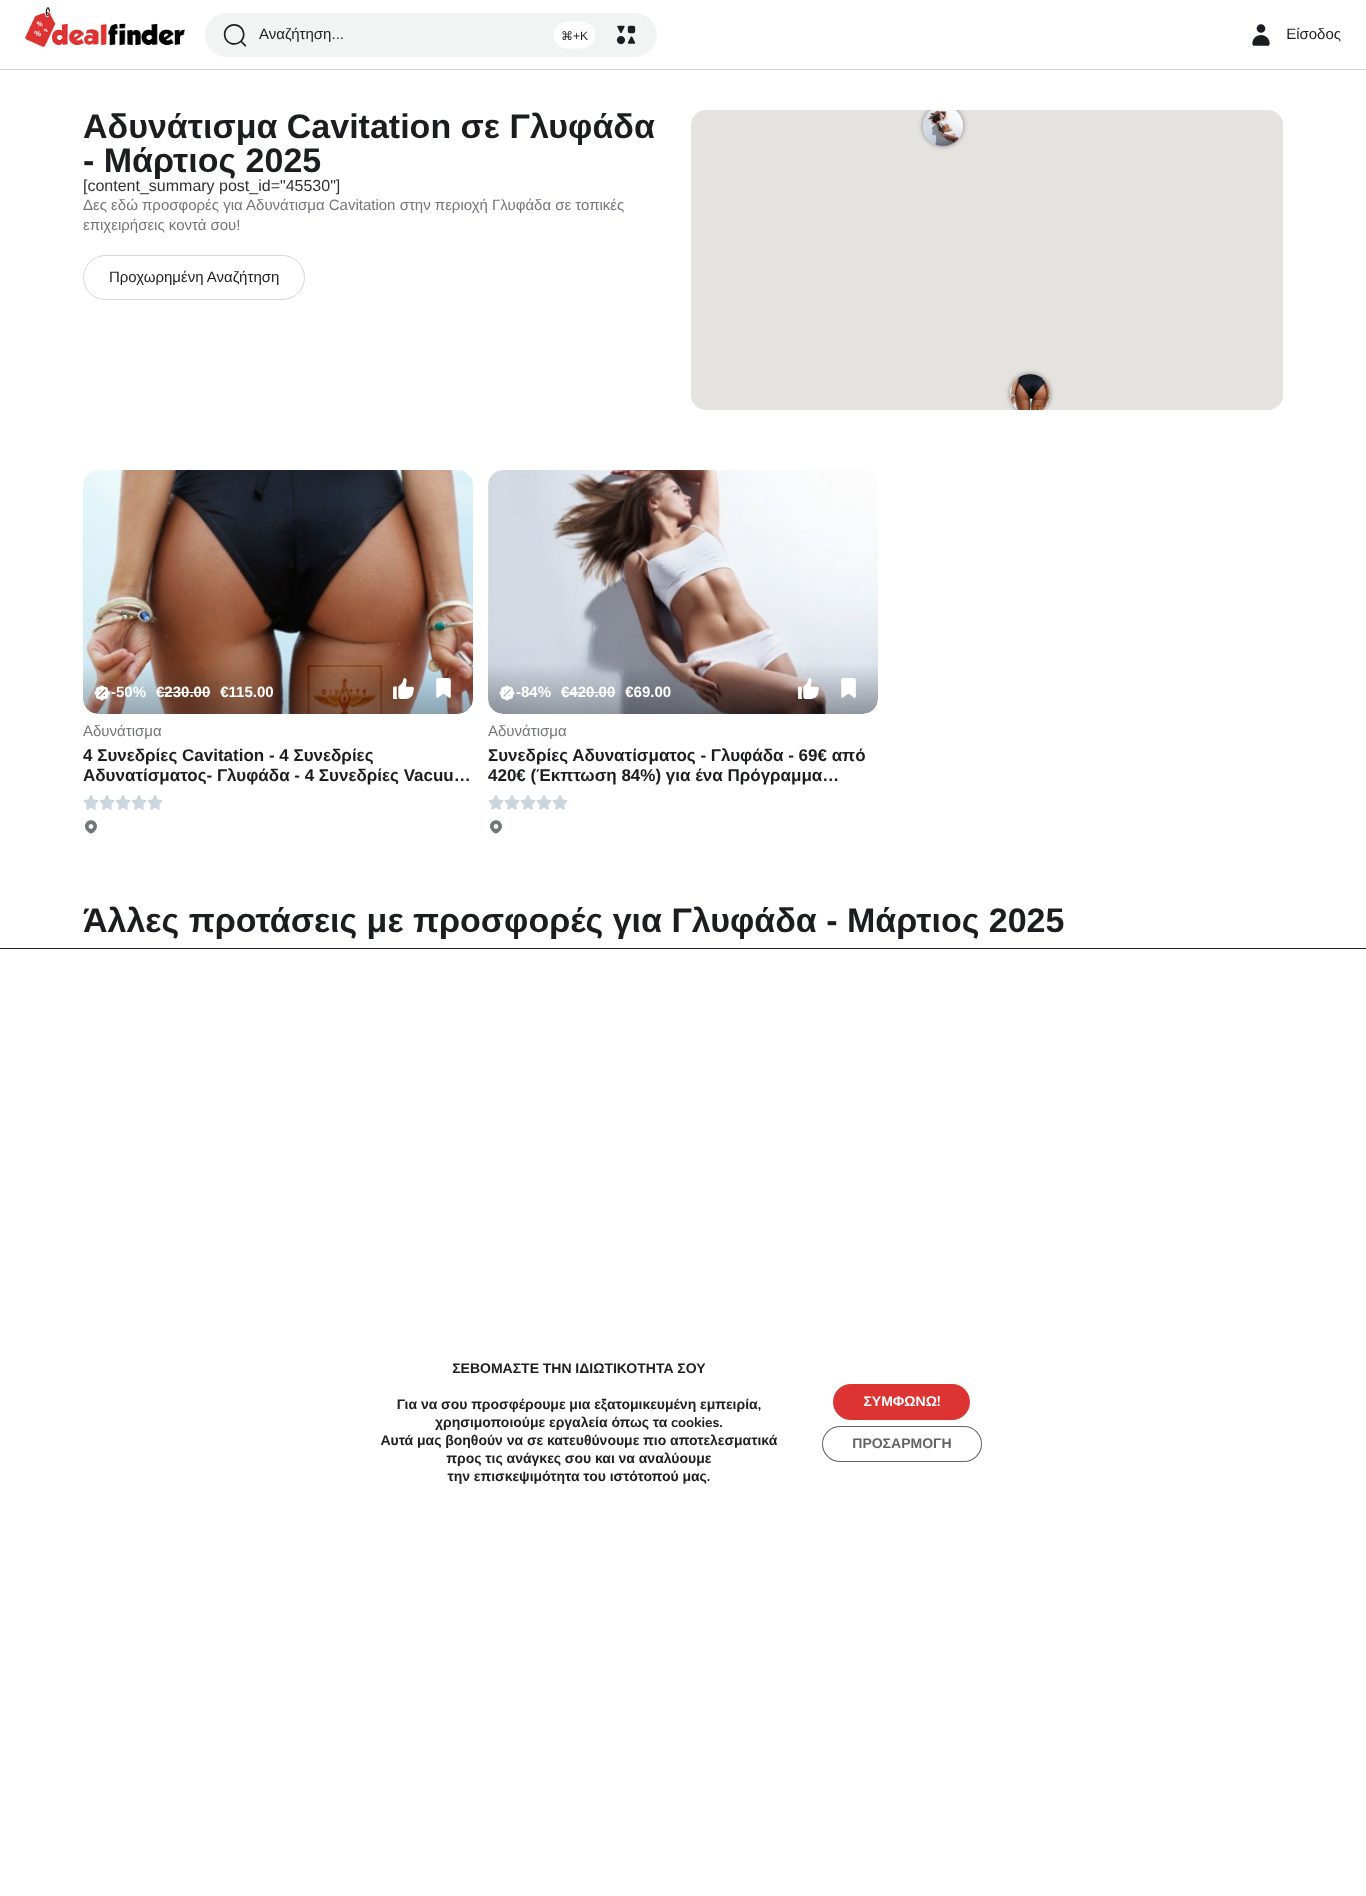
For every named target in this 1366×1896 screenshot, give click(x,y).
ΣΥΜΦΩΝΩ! (901, 1401)
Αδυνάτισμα (122, 731)
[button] (403, 689)
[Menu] (626, 35)
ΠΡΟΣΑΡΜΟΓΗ (901, 1443)
